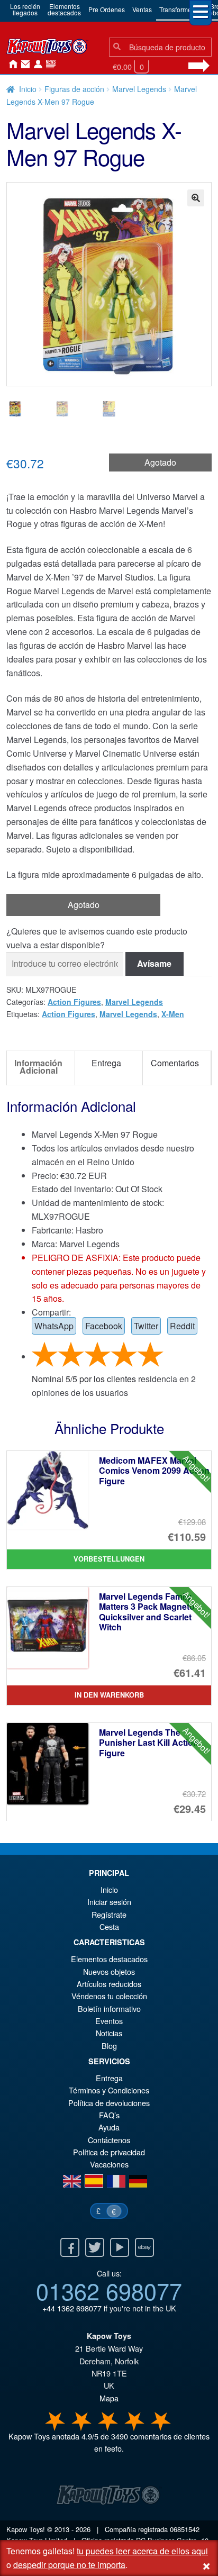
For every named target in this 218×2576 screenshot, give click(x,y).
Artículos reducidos (109, 1984)
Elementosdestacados (64, 9)
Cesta (109, 1926)
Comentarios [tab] (175, 1063)
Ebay (144, 2247)
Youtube (120, 2247)
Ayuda (109, 2127)
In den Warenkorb (109, 1695)
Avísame (154, 963)
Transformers (178, 9)
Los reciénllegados (25, 9)
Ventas (142, 9)
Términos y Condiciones (109, 2090)
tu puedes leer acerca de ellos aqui (142, 2551)
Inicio (11, 65)
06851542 (185, 2529)
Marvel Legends (139, 89)
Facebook (104, 1326)
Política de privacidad (109, 2152)
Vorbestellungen (109, 1559)
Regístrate (109, 1914)
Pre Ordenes (107, 9)
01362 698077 (109, 2290)
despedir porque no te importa (69, 2565)
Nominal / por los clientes (84, 1379)
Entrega (109, 2078)
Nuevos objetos (109, 1971)
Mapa (109, 2398)
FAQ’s (109, 2115)
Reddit (182, 1326)
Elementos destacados (109, 1959)
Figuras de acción (74, 89)
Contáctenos (23, 65)
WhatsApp (54, 1326)
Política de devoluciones (109, 2103)
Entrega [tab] (106, 1063)
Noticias (49, 65)
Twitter (146, 1326)
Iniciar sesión (36, 65)
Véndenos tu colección (109, 1996)
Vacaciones (109, 2164)
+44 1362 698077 (72, 2308)
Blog (109, 2046)
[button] (196, 198)
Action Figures (74, 1002)
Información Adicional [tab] (38, 1067)
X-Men (173, 1014)
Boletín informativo (109, 2008)
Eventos (109, 2021)
